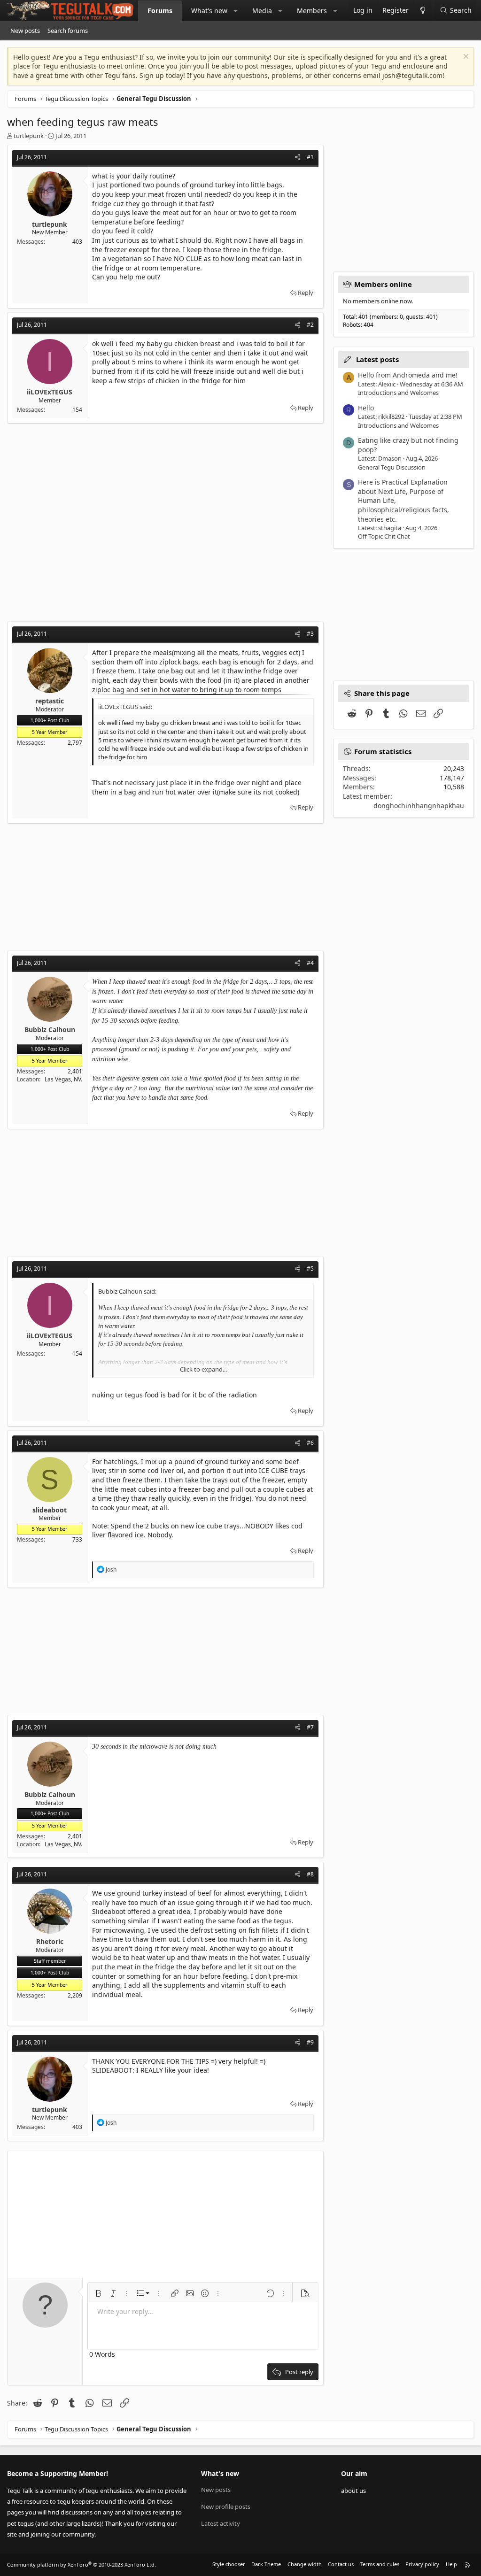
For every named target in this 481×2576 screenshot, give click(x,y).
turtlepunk (29, 136)
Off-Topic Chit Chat (384, 536)
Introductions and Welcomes (398, 393)
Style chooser (229, 2564)
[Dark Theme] (423, 11)
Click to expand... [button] (203, 1369)
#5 (310, 1269)
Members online (383, 284)
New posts (25, 31)
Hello (366, 408)
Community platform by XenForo (81, 2564)
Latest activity (221, 2523)
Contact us (341, 2564)
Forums (160, 11)
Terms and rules (380, 2564)
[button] (236, 11)
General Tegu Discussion (392, 467)
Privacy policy (422, 2564)
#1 (310, 157)
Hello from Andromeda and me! (408, 375)
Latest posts (377, 359)
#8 (310, 1874)
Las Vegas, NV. (63, 1079)
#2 (310, 325)
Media (262, 11)
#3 (310, 634)
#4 (310, 963)
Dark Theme (266, 2564)
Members (312, 11)
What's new (209, 11)
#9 (310, 2042)
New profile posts (226, 2507)
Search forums (68, 31)
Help (451, 2564)
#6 (310, 1443)
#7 (310, 1727)
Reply (306, 293)
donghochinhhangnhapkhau (419, 806)
